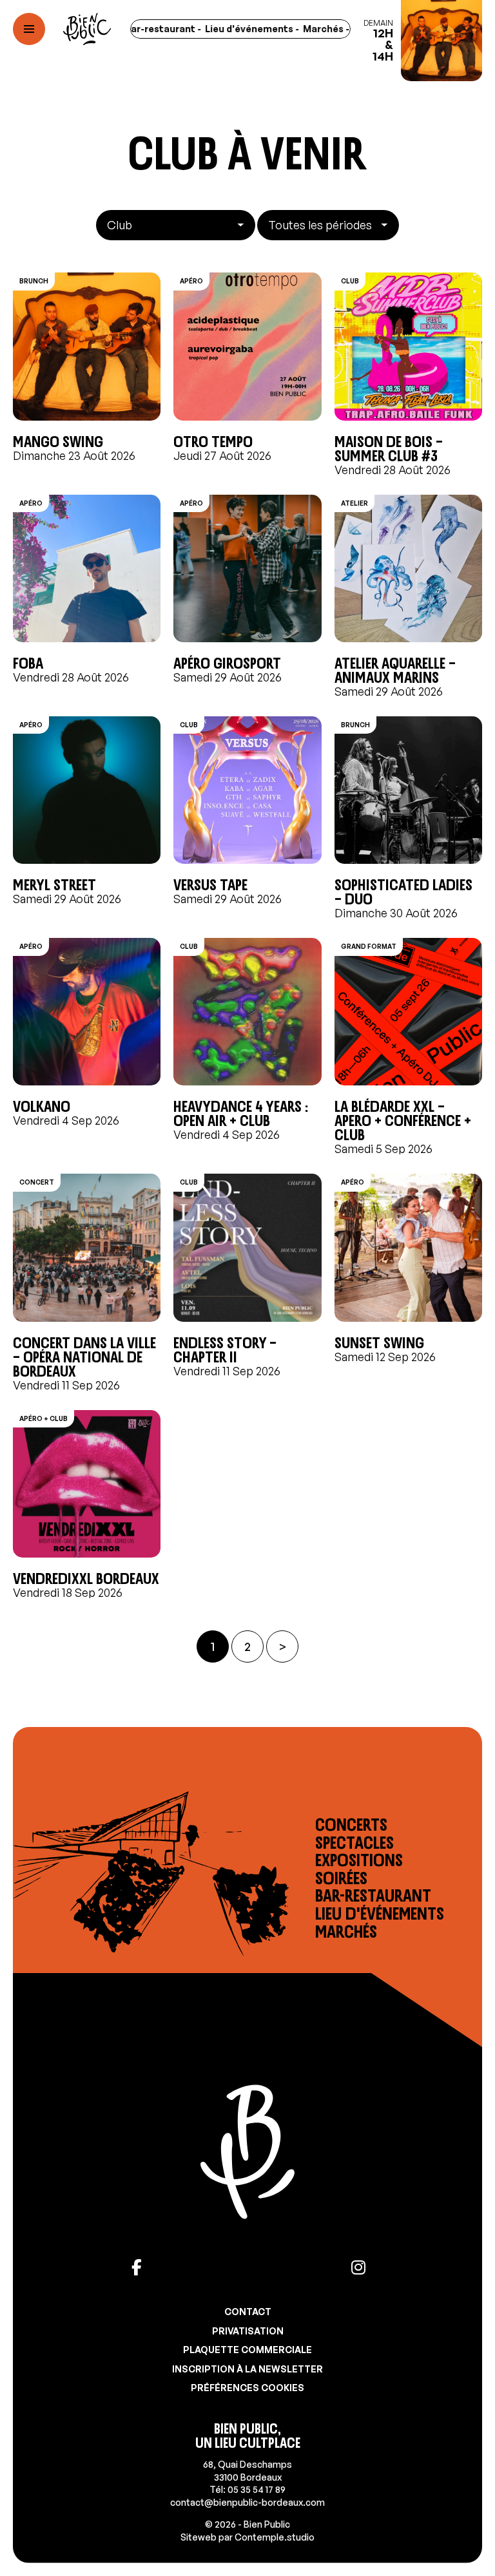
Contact (248, 2312)
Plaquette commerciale (247, 2350)
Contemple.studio (275, 2537)
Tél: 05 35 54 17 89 (247, 2489)
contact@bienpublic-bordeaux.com (247, 2502)
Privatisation (248, 2331)
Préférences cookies (247, 2388)
